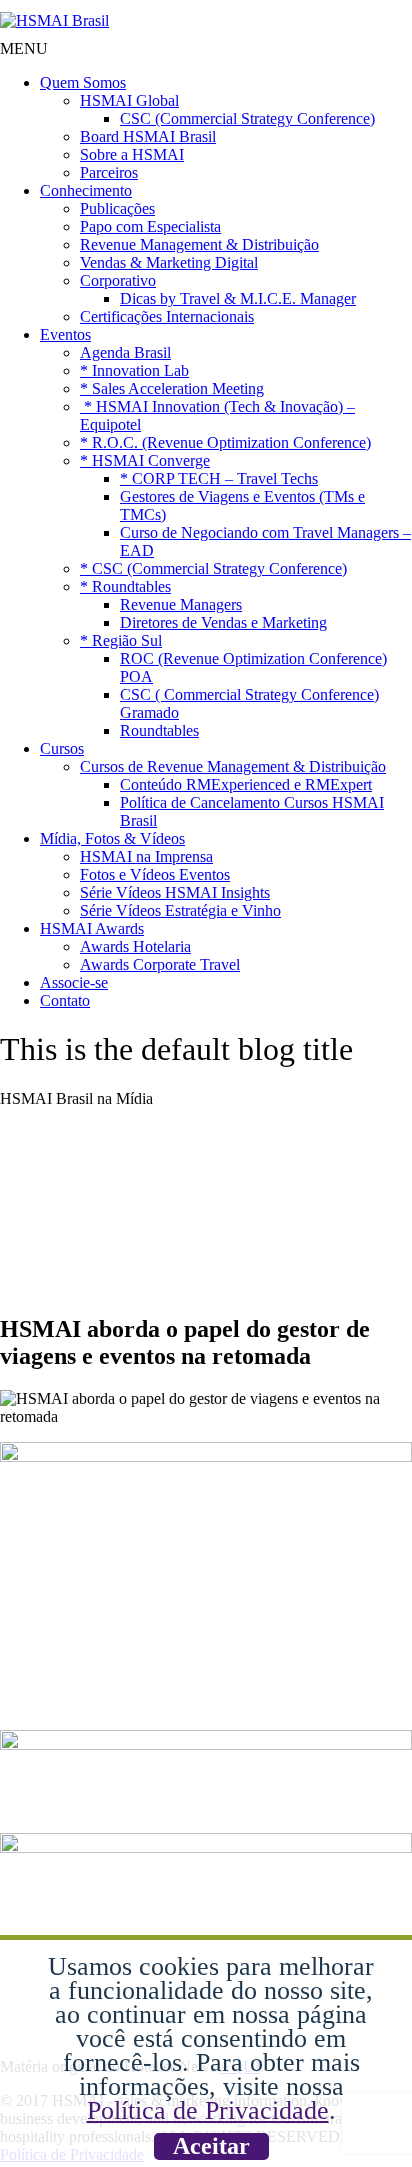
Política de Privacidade (208, 2110)
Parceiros (109, 172)
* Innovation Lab (134, 370)
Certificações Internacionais (167, 316)
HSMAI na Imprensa (146, 856)
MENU (24, 48)
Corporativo (118, 280)
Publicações (117, 208)
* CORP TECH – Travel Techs (219, 478)
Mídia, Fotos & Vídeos (112, 838)
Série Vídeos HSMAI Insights (175, 892)
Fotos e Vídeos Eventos (155, 874)
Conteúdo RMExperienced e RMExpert (246, 784)
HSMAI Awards (92, 928)
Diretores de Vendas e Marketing (223, 622)
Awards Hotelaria (135, 946)
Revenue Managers (181, 604)
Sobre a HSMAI (132, 154)
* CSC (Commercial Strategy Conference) (213, 568)
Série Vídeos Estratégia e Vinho (180, 910)
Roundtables (159, 730)
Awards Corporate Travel (160, 964)
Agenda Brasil (125, 352)
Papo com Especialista (150, 226)
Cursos (62, 748)
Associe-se (74, 982)
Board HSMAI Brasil (148, 136)
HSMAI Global (129, 100)
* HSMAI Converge (145, 460)
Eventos (65, 334)
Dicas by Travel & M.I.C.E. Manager (238, 298)
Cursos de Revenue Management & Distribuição (233, 766)
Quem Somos (83, 82)
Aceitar (211, 2146)
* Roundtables (125, 586)
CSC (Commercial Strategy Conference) (247, 118)
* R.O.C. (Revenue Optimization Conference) (225, 442)
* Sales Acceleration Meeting (172, 388)
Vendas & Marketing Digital (169, 262)
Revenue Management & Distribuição (199, 244)
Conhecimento (86, 190)
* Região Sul (121, 640)
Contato (65, 1000)
